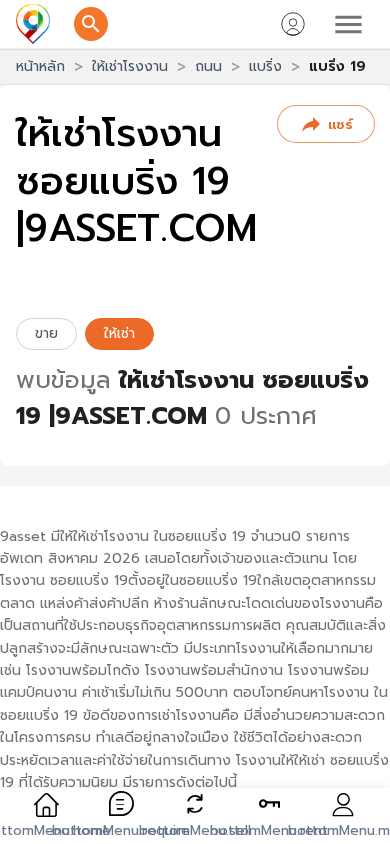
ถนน (208, 66)
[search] (91, 24)
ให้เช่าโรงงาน (130, 66)
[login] (293, 24)
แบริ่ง (265, 66)
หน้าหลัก (40, 66)
